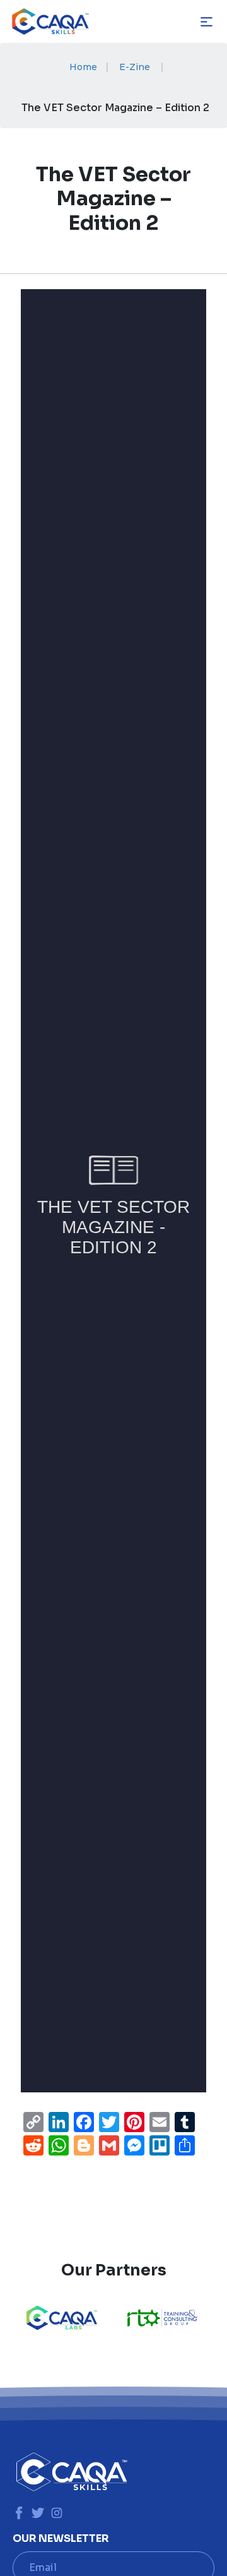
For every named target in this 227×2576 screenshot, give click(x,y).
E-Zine (135, 67)
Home (83, 67)
